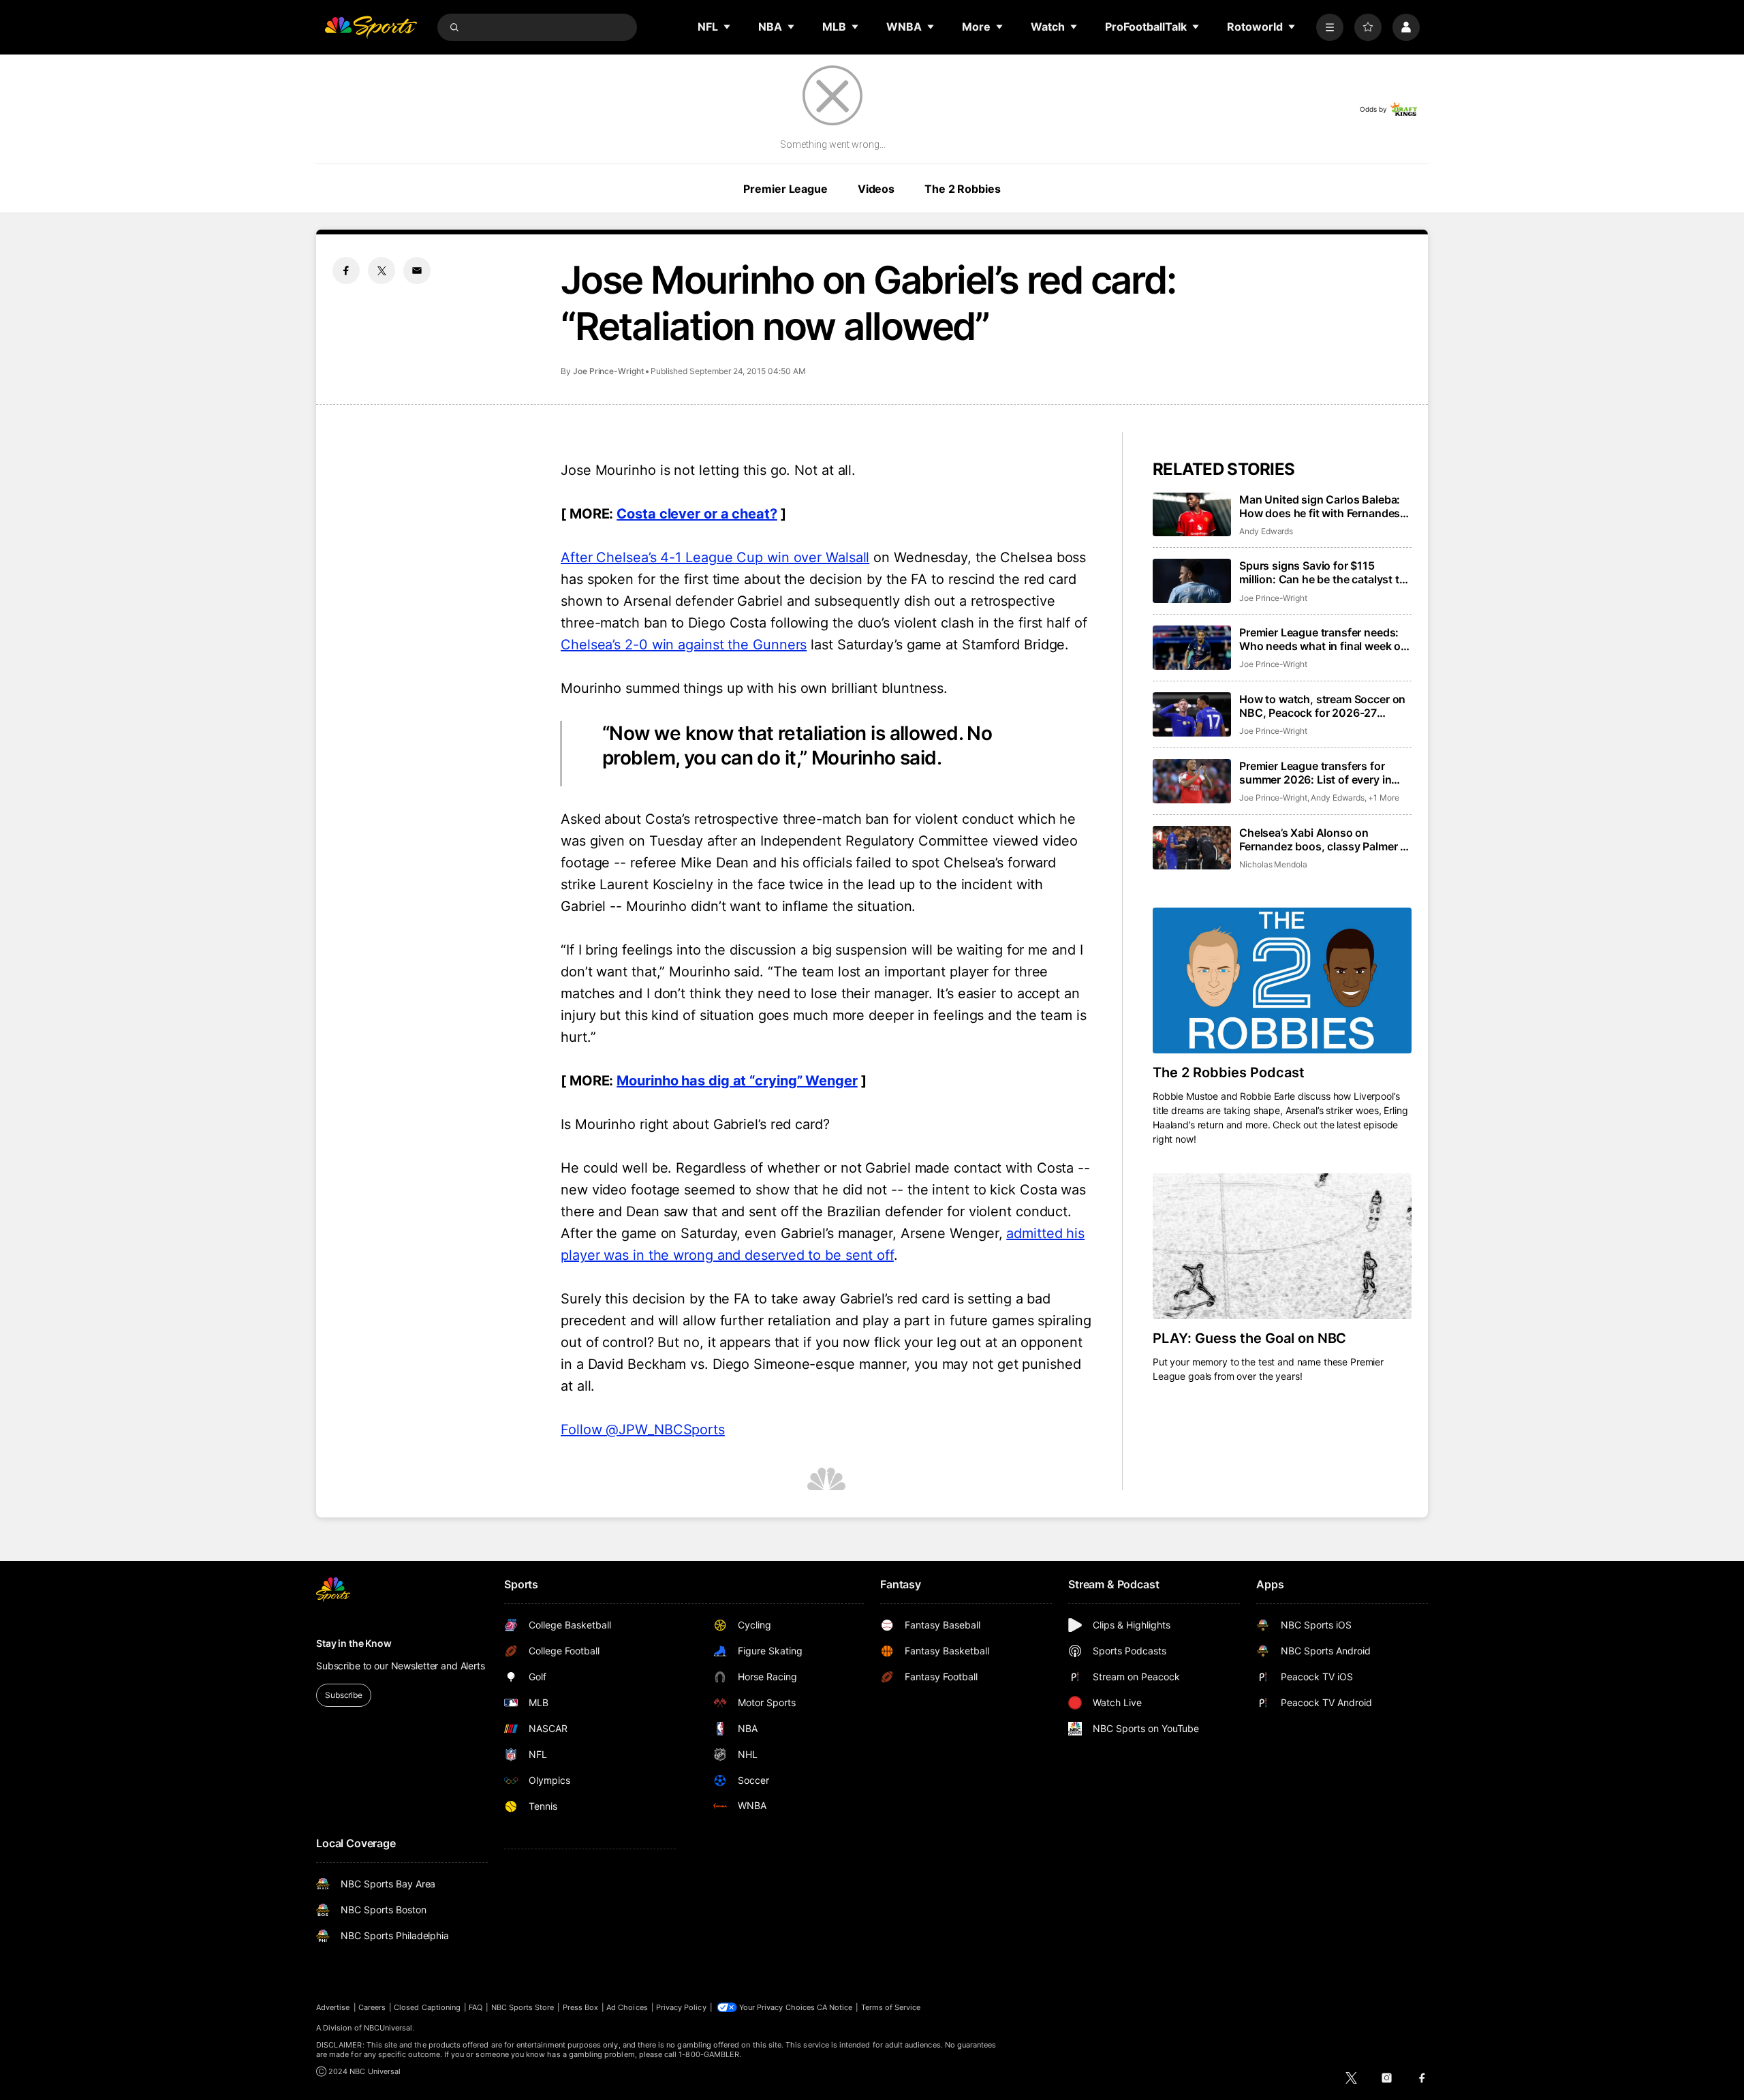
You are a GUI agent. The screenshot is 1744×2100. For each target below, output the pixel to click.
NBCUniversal (388, 2028)
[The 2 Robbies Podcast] (1282, 980)
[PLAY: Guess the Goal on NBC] (1282, 1246)
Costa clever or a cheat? (697, 514)
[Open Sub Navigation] (728, 27)
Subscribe (344, 1695)
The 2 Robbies (962, 189)
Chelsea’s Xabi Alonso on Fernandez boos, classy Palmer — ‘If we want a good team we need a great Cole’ (1325, 839)
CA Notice (835, 2007)
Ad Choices (627, 2007)
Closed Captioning (427, 2007)
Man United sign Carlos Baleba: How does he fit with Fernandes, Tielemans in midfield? (1321, 506)
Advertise (333, 2007)
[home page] (371, 27)
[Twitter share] (381, 271)
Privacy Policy (681, 2007)
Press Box (581, 2007)
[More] (1330, 27)
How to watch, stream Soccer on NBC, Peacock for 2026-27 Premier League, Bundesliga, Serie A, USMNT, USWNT (1322, 706)
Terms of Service (891, 2007)
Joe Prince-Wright (608, 371)
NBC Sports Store (523, 2007)
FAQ (476, 2007)
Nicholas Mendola (1273, 864)
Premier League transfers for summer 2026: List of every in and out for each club (1315, 773)
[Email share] (417, 271)
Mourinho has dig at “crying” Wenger (737, 1081)
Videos (876, 189)
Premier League (785, 189)
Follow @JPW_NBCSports (643, 1430)
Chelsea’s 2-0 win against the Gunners (684, 645)
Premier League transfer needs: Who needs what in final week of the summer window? (1322, 639)
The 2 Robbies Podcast (1229, 1072)
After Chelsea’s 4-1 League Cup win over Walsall (715, 557)
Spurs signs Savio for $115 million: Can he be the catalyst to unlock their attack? (1323, 572)
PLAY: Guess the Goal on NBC (1249, 1338)
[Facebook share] (346, 271)
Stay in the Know (354, 1643)
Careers (372, 2007)
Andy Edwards (1266, 531)
